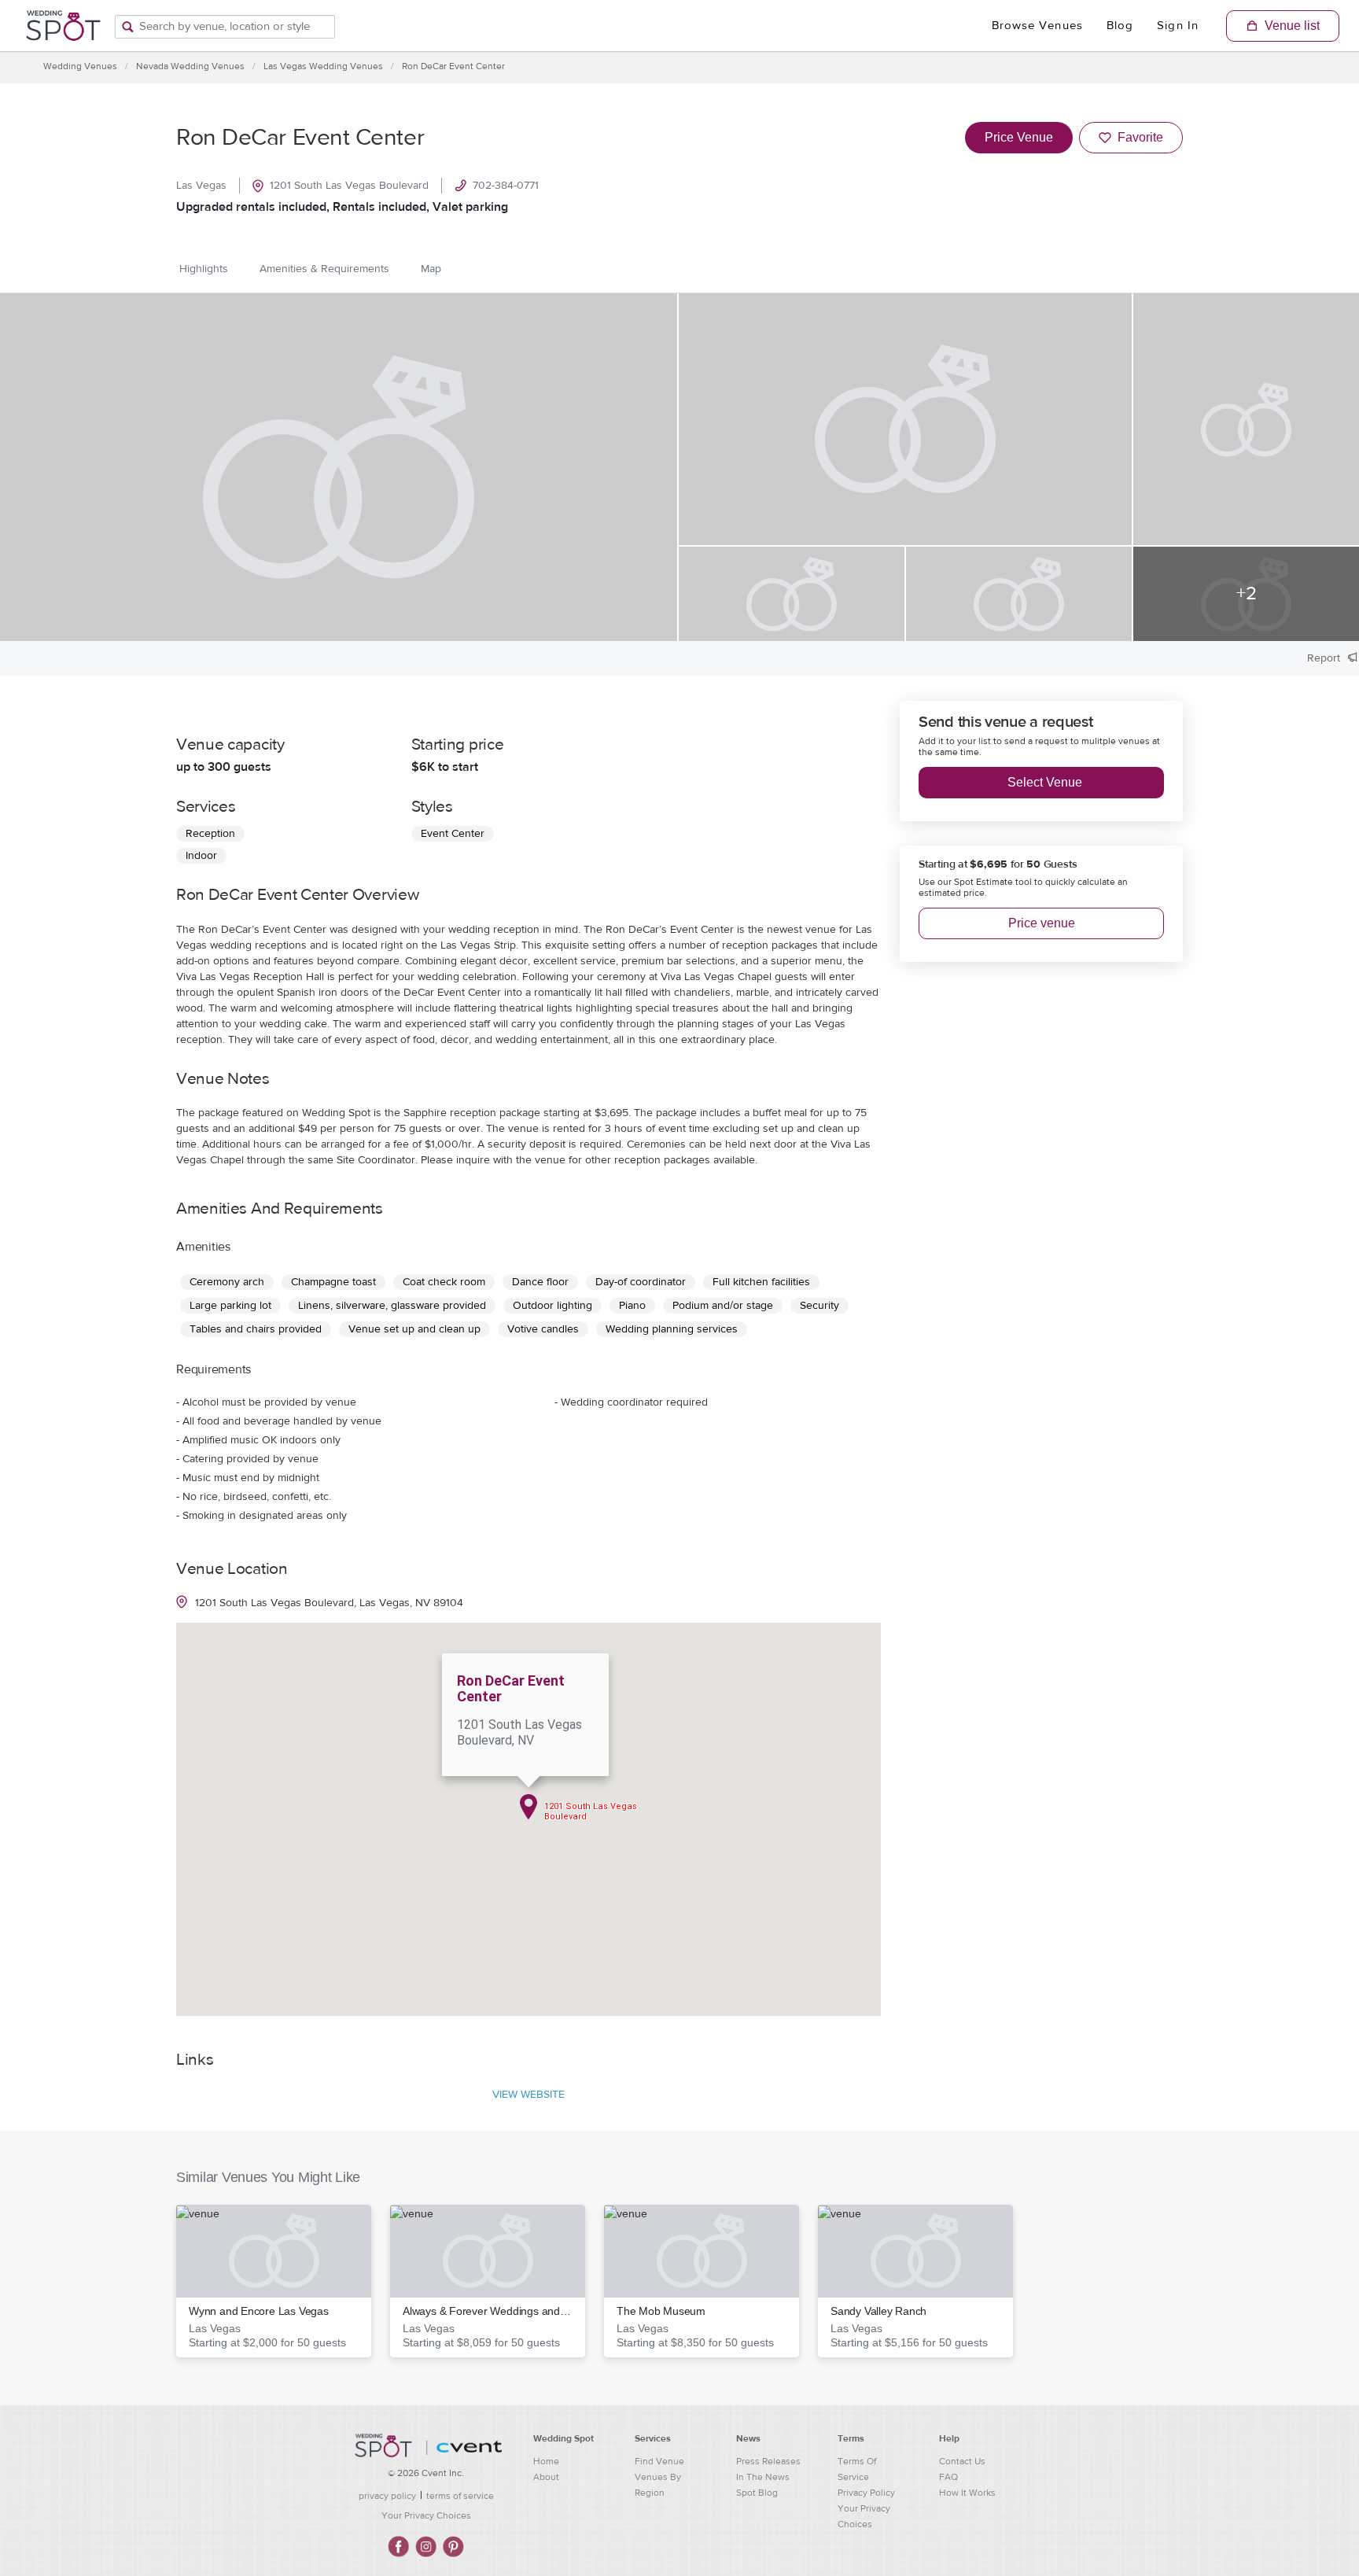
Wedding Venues (80, 66)
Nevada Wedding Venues (190, 66)
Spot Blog (757, 2493)
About (546, 2477)
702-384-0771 (506, 186)
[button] (274, 2281)
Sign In (1178, 26)
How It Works (967, 2493)
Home (546, 2461)
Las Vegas (201, 186)
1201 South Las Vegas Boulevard (349, 186)
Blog (1120, 26)
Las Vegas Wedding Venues (323, 66)
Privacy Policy (866, 2493)
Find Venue (659, 2461)
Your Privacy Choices (426, 2515)
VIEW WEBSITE (528, 2095)
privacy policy (387, 2496)
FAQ (948, 2477)
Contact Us (962, 2461)
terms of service (460, 2496)
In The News (763, 2477)
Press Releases (768, 2461)
